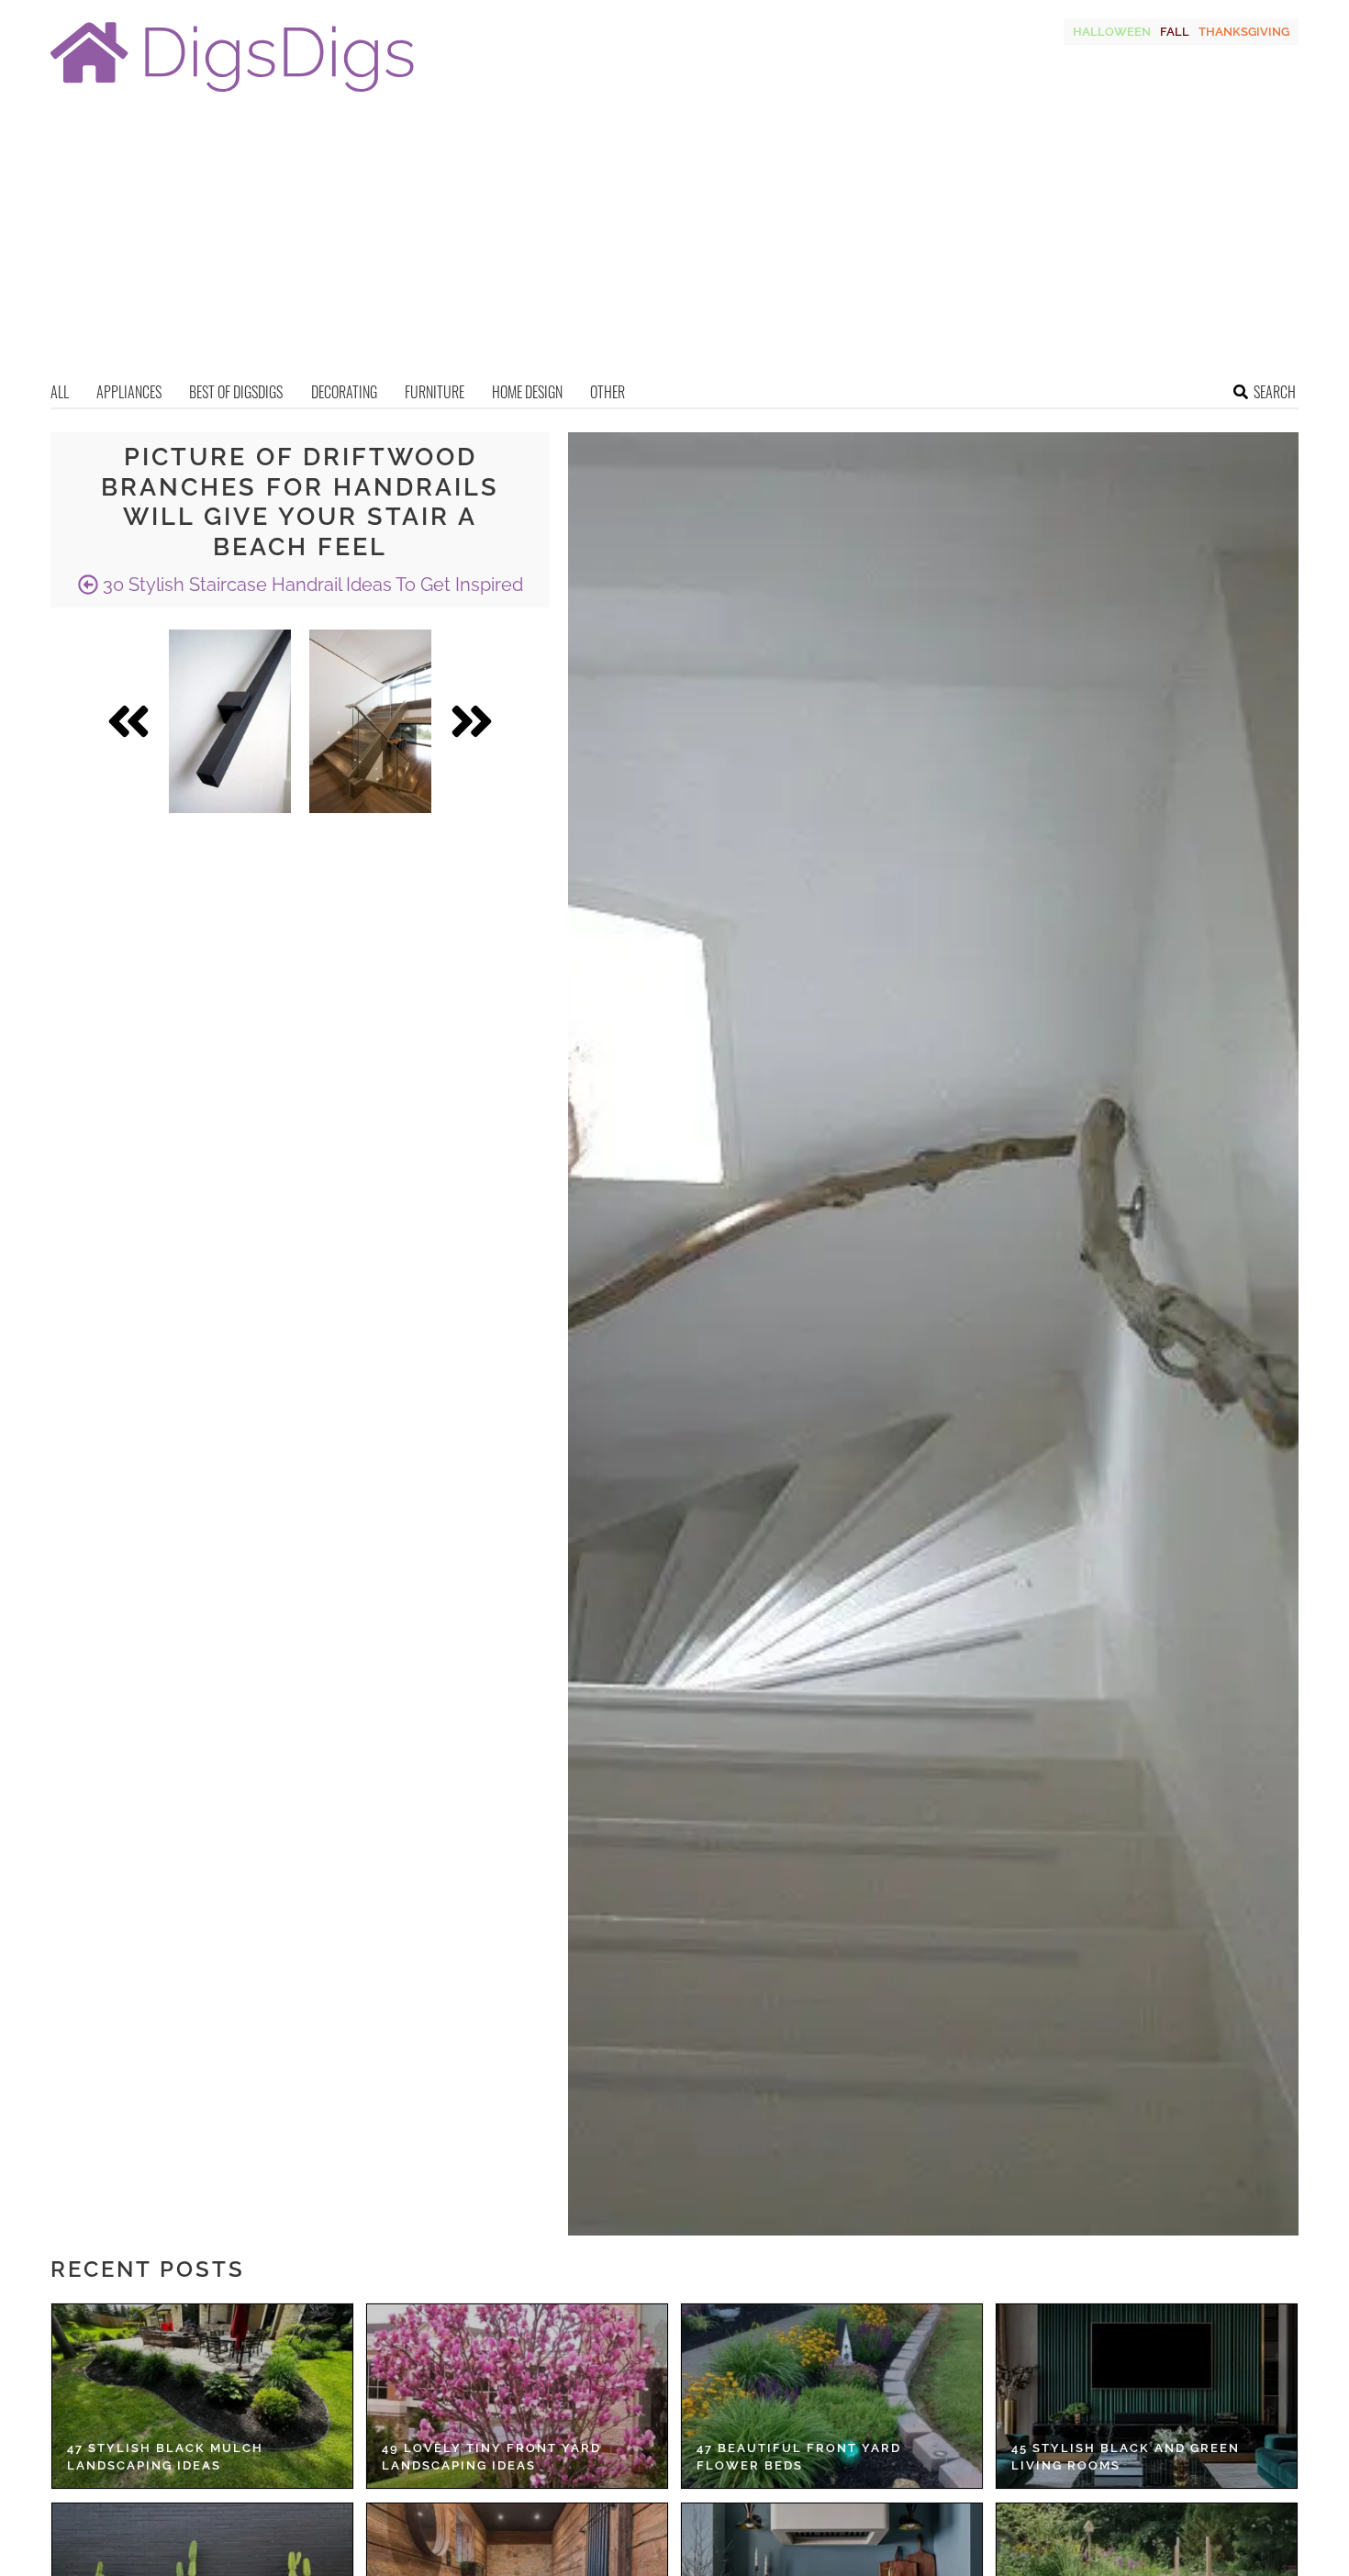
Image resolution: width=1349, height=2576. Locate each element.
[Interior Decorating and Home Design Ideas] (232, 94)
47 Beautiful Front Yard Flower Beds (799, 2457)
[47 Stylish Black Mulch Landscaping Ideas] (202, 2396)
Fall (1175, 32)
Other (608, 392)
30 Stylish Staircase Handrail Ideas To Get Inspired (311, 585)
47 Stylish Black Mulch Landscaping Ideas (165, 2457)
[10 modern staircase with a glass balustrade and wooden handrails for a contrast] (370, 721)
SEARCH (1275, 392)
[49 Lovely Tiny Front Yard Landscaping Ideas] (517, 2396)
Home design (527, 392)
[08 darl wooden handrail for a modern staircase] (230, 721)
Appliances (129, 392)
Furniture (435, 392)
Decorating (344, 392)
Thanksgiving (1244, 32)
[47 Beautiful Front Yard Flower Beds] (832, 2396)
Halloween (1112, 32)
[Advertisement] (674, 243)
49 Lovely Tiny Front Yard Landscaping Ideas (491, 2457)
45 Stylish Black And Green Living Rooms (1126, 2457)
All (60, 392)
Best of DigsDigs (236, 392)
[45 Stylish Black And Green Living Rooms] (1147, 2396)
